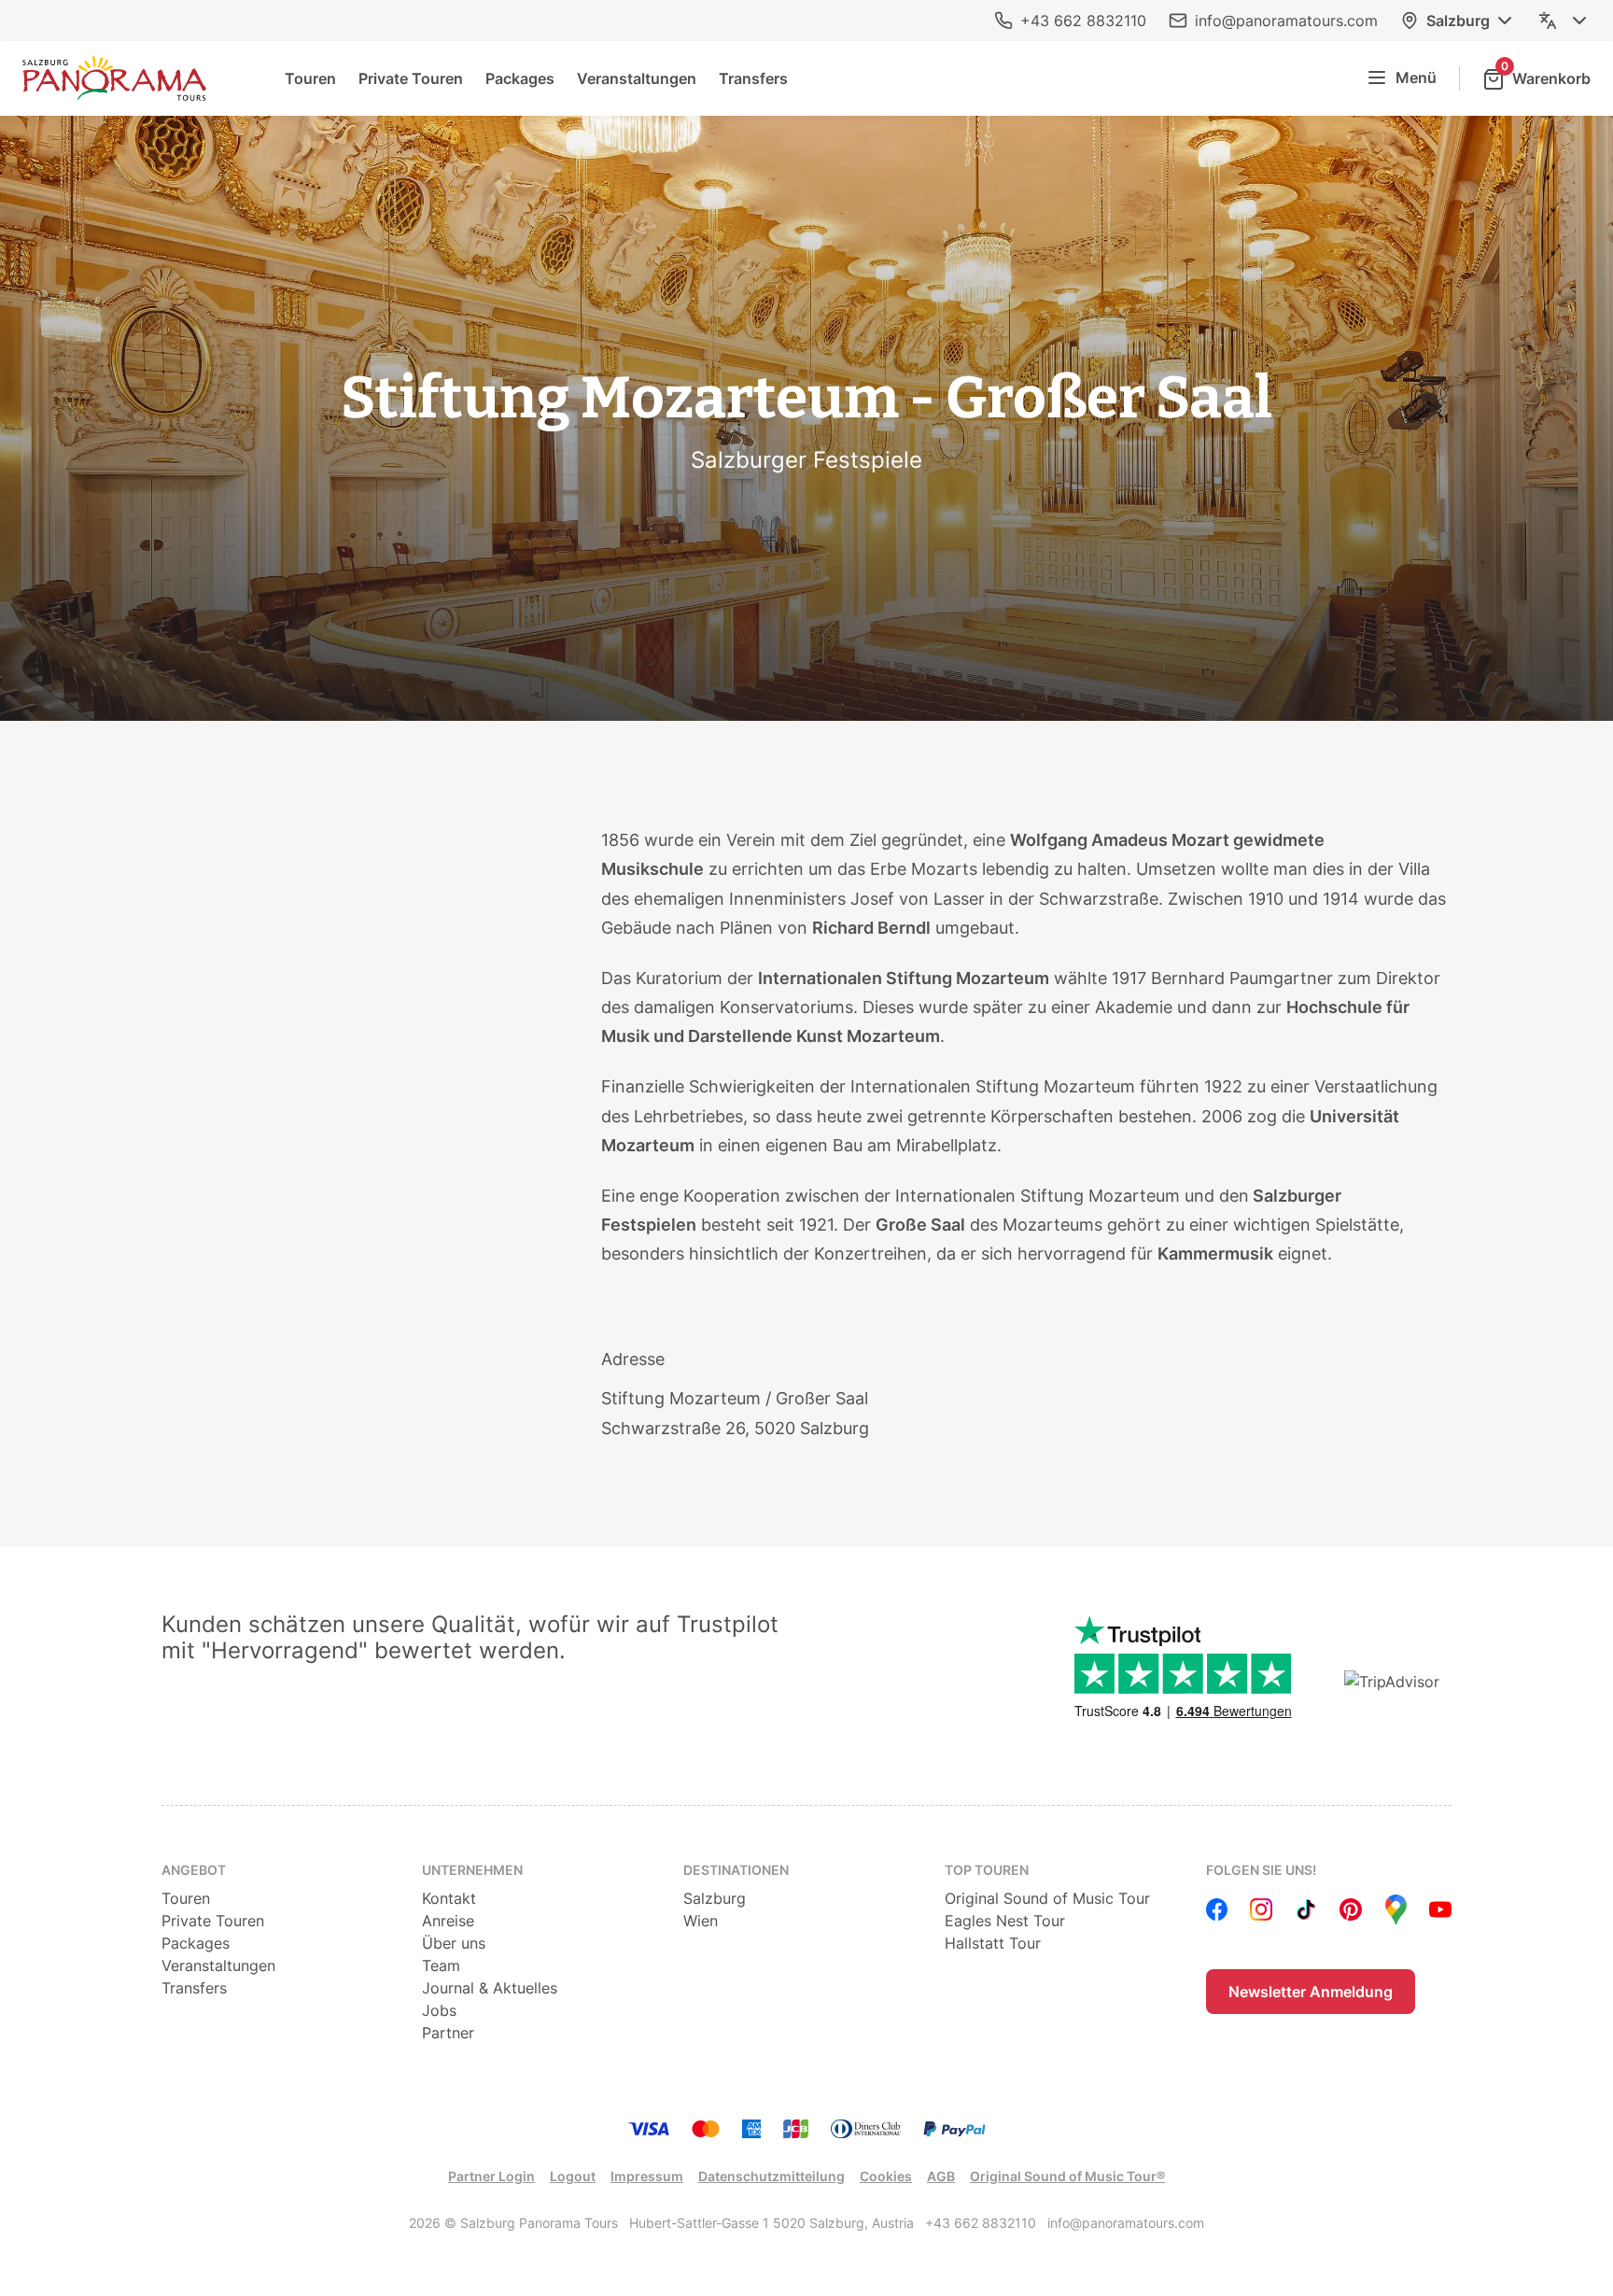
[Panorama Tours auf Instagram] (1261, 1909)
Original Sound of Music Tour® (1067, 2176)
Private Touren (411, 78)
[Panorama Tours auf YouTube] (1440, 1909)
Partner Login (491, 2176)
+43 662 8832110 (1083, 21)
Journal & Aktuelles (490, 1988)
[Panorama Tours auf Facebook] (1217, 1909)
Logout (573, 2176)
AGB (941, 2176)
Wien (701, 1921)
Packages (520, 78)
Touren (310, 78)
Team (441, 1965)
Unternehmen (472, 1870)
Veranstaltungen (637, 78)
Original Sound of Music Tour (1047, 1898)
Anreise (448, 1921)
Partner (448, 2033)
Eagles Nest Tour (1005, 1921)
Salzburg (1458, 21)
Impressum (647, 2176)
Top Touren (987, 1870)
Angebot (194, 1870)
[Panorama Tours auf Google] (1396, 1909)
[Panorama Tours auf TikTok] (1306, 1909)
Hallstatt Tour (993, 1943)
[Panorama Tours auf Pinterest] (1351, 1909)
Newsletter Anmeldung (1311, 1992)
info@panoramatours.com (1286, 21)
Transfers (753, 78)
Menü (1416, 77)
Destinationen (736, 1870)
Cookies (886, 2176)
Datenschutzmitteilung (771, 2176)
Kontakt (449, 1898)
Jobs (439, 2010)
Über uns (454, 1943)
